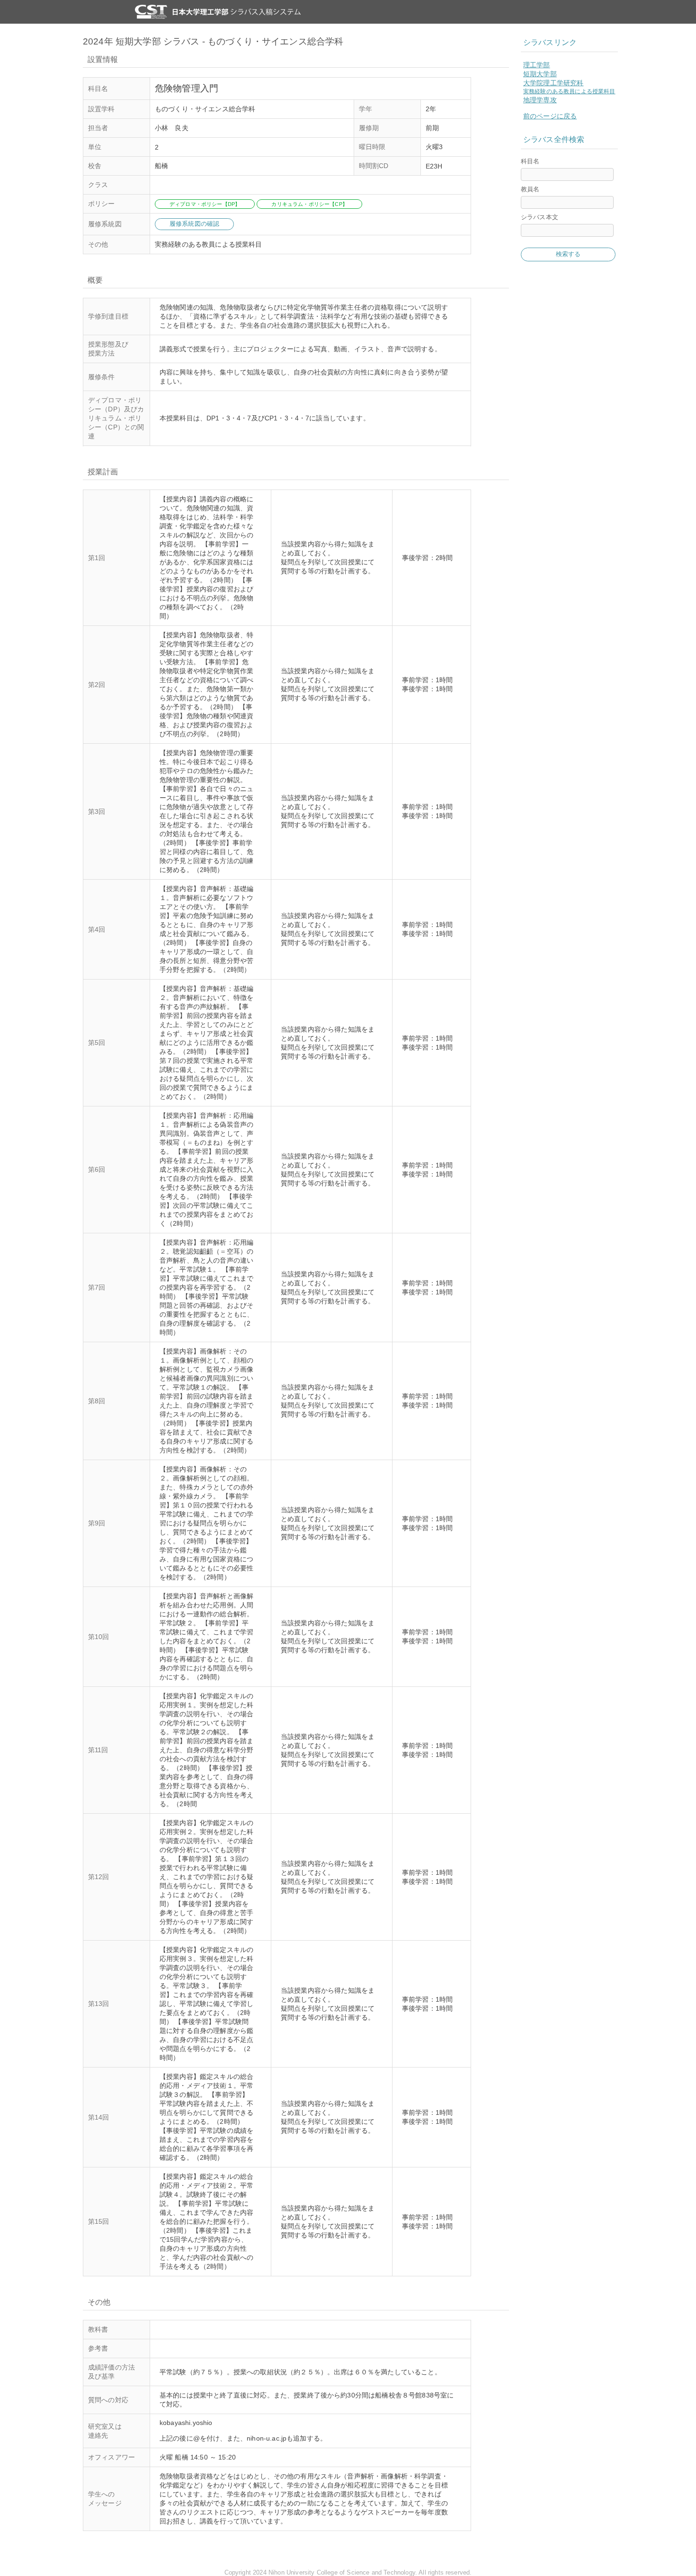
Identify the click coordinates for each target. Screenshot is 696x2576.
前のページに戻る (550, 116)
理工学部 (537, 65)
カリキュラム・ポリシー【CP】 (309, 204)
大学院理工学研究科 (553, 83)
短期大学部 (540, 74)
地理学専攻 (540, 100)
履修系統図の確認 (194, 224)
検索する (568, 254)
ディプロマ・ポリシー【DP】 (205, 204)
